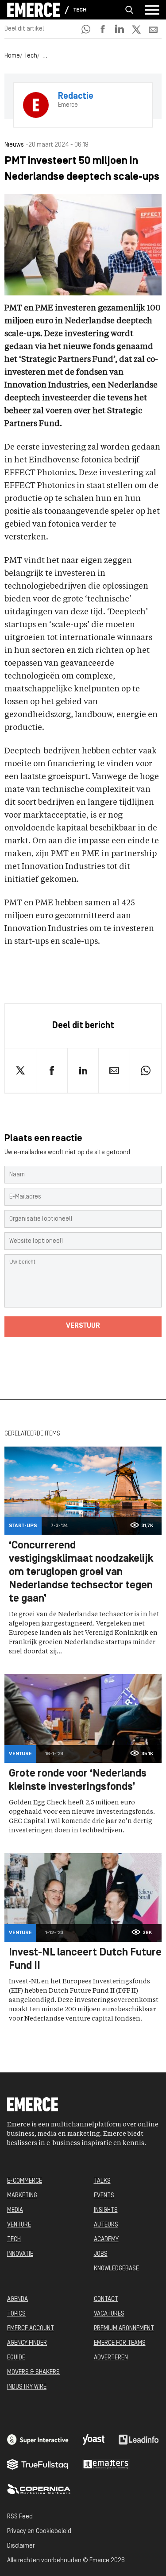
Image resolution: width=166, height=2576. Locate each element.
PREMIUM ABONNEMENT (124, 2329)
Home (12, 56)
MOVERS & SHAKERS (33, 2372)
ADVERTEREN (111, 2358)
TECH (14, 2240)
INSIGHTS (106, 2210)
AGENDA (17, 2299)
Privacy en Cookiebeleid (39, 2531)
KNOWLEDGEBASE (116, 2269)
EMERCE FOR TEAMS (120, 2343)
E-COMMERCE (25, 2181)
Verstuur (83, 1326)
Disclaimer (21, 2546)
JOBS (101, 2254)
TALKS (102, 2181)
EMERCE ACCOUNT (31, 2329)
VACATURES (109, 2314)
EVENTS (104, 2196)
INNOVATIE (20, 2254)
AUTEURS (106, 2225)
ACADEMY (106, 2240)
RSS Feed (20, 2517)
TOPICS (16, 2314)
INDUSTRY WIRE (27, 2387)
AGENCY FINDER (27, 2343)
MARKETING (22, 2196)
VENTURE (19, 2225)
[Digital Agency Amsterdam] (38, 2440)
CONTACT (106, 2299)
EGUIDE (16, 2358)
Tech (80, 10)
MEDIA (15, 2210)
